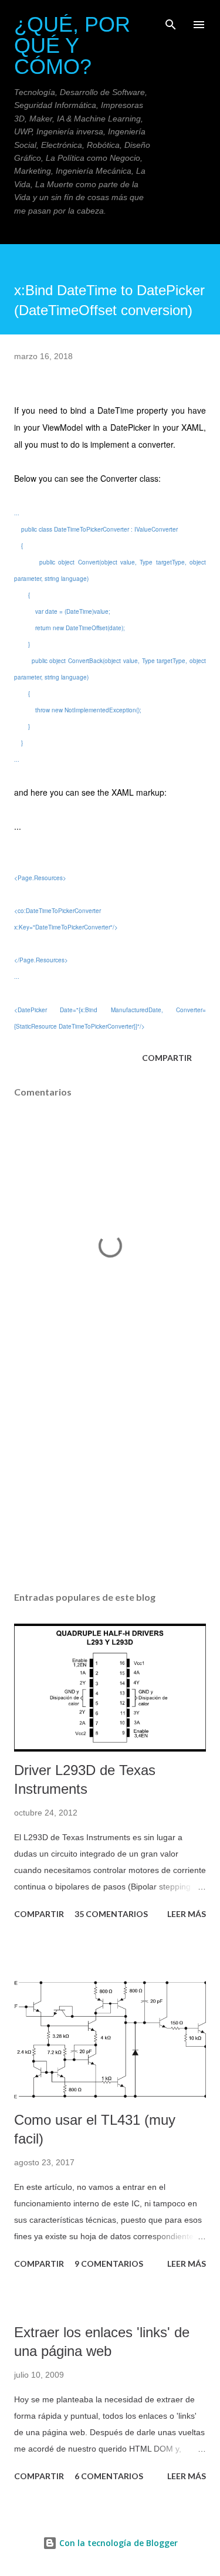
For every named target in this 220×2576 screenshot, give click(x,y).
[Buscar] (171, 21)
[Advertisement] (110, 1480)
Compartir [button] (167, 1058)
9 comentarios (109, 2264)
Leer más (187, 1914)
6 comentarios (109, 2476)
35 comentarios (111, 1914)
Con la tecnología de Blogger (117, 2543)
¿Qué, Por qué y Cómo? (72, 45)
